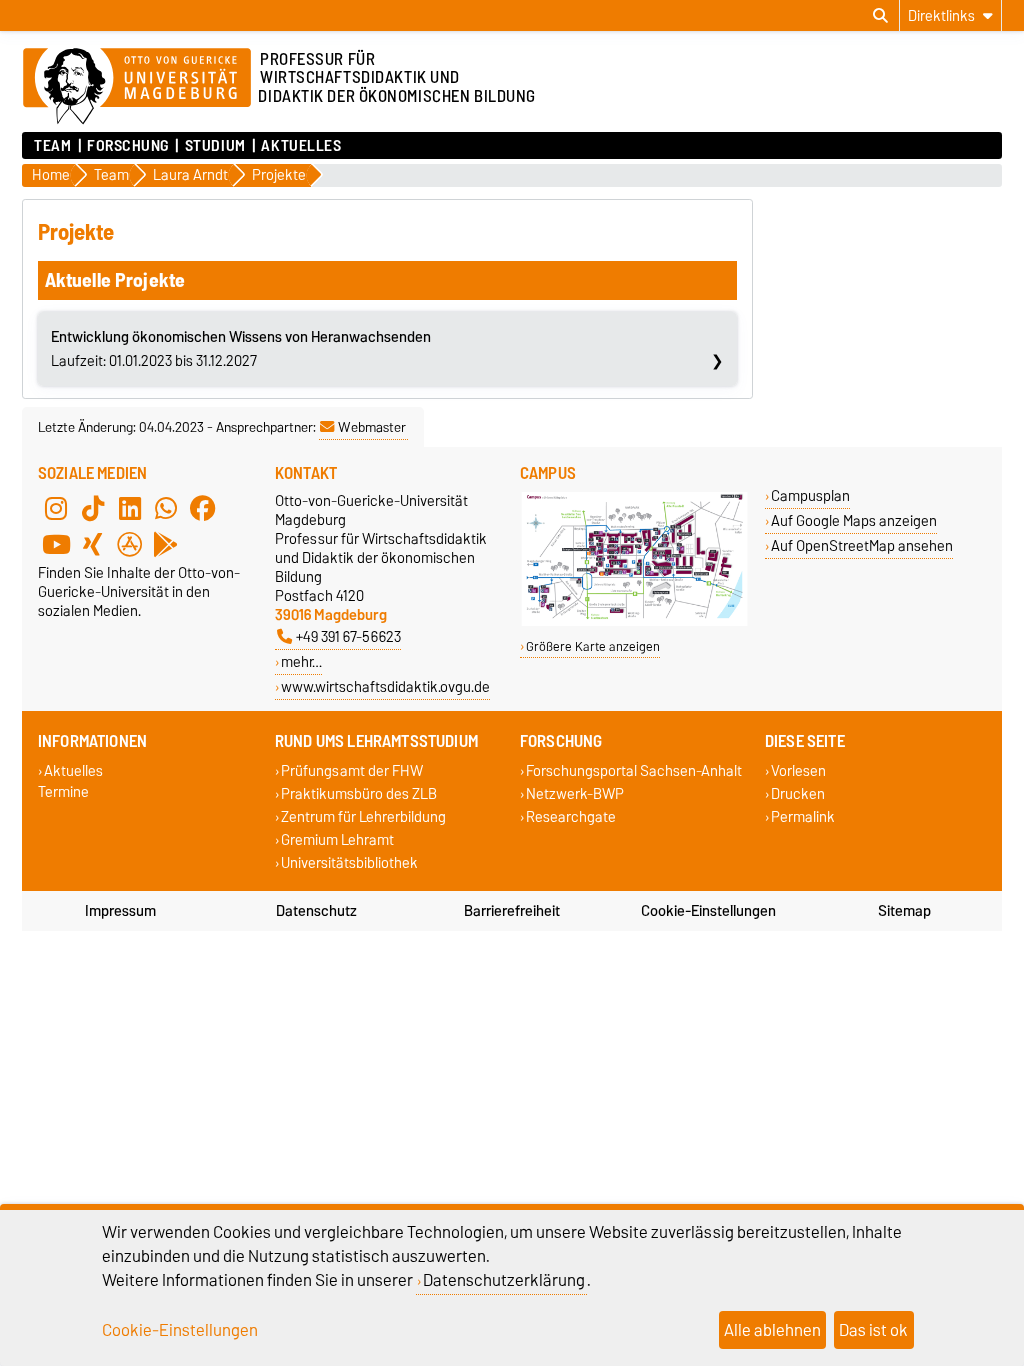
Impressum (120, 911)
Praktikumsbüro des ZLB (359, 793)
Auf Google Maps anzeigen (854, 520)
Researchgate (571, 816)
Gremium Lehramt (337, 840)
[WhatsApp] (166, 509)
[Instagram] (56, 509)
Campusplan (810, 495)
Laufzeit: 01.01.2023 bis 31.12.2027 (241, 349)
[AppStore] (130, 545)
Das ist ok (873, 1330)
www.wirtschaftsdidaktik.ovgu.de (385, 686)
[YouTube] (56, 545)
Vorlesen (798, 770)
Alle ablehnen (772, 1330)
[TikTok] (93, 509)
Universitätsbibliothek (349, 863)
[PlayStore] (166, 545)
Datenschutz (316, 911)
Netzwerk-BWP (575, 793)
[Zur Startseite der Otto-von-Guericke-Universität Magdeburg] (137, 87)
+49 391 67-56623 (348, 636)
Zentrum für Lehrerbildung (363, 816)
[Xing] (93, 545)
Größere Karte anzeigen (593, 646)
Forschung (128, 146)
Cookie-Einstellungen (708, 911)
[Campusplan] (634, 621)
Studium (215, 146)
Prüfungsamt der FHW (352, 770)
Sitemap (904, 911)
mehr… (301, 661)
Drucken (798, 793)
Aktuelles (301, 146)
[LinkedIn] (130, 509)
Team (52, 146)
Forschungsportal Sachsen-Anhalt (634, 770)
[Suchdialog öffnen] (880, 16)
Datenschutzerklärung (504, 1280)
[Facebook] (203, 509)
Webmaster (372, 427)
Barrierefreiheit (512, 911)
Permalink (803, 816)
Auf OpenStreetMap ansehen (862, 545)
